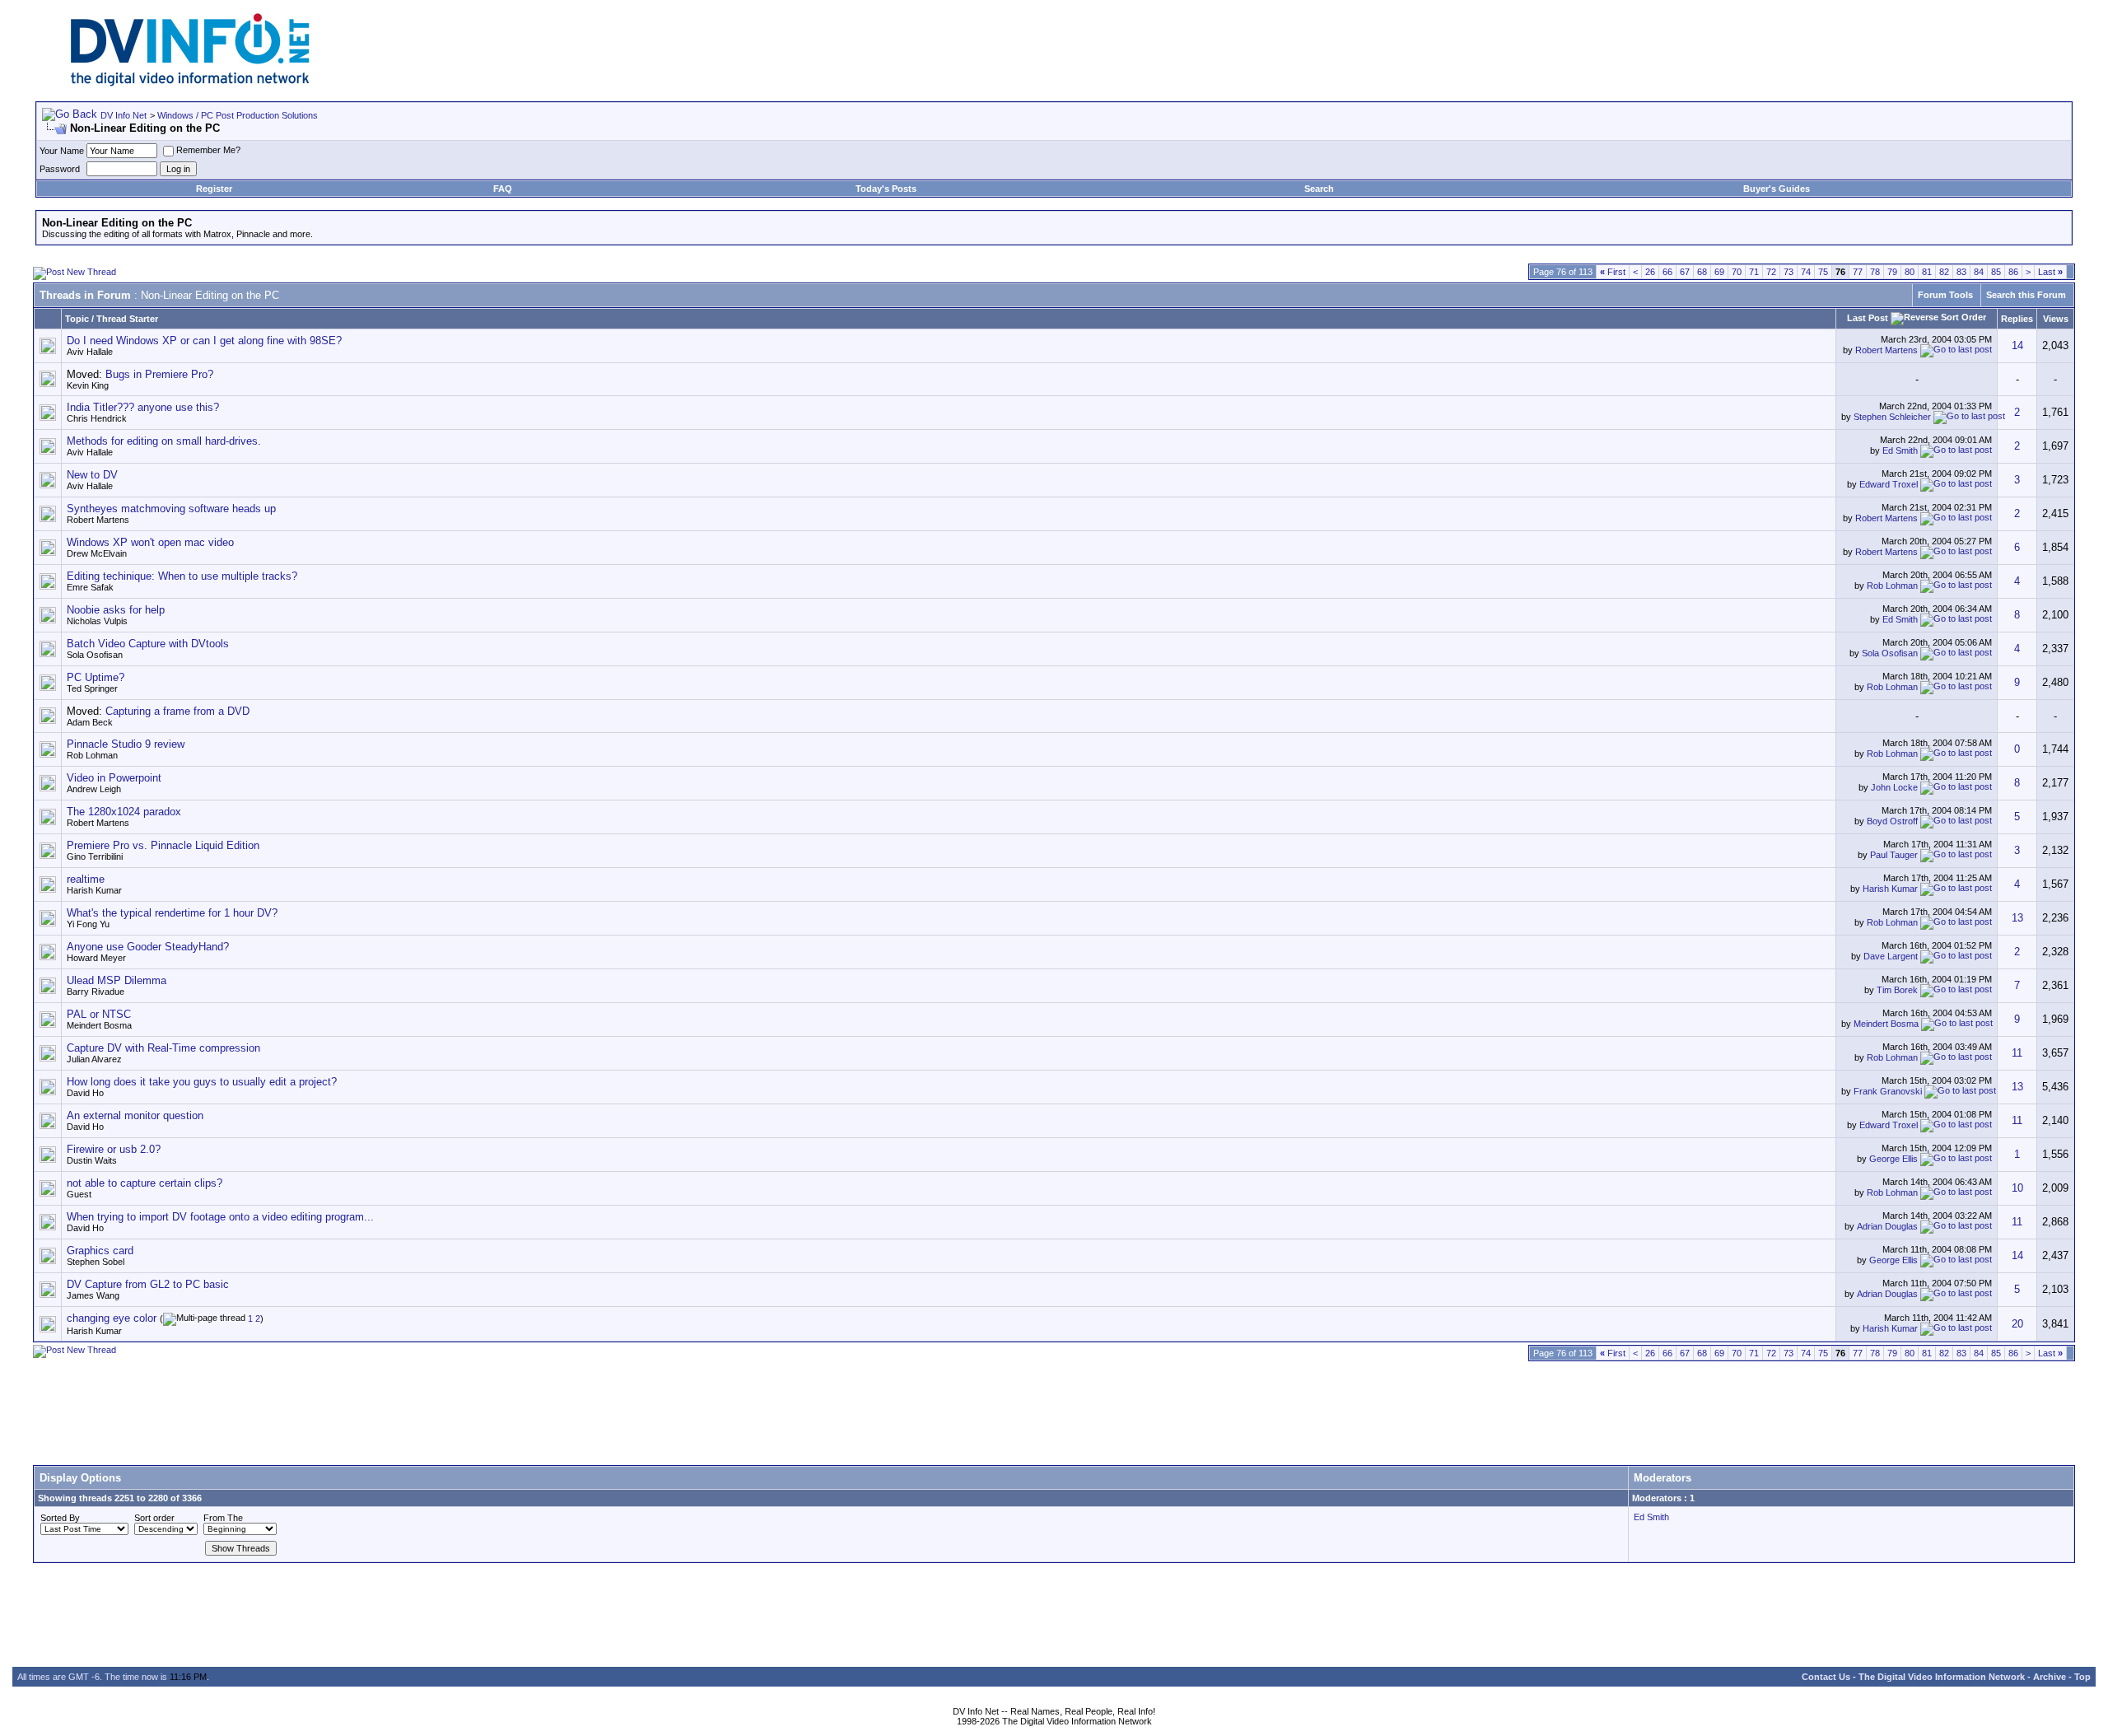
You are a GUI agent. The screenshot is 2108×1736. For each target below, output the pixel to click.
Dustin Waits (92, 1160)
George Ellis (1893, 1159)
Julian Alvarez (94, 1059)
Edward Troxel (1889, 484)
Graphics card (100, 1251)
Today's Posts (886, 189)
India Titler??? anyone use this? (143, 407)
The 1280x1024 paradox (124, 812)
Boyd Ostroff (1892, 821)
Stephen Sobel (96, 1262)
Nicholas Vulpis (97, 621)
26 (1650, 272)
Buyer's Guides (1777, 189)
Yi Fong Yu (88, 924)
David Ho (85, 1093)
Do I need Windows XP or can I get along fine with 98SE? (204, 341)
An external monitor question (135, 1115)
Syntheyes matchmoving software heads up (171, 509)
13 (2017, 918)
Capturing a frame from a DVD (177, 711)
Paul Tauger (1894, 855)
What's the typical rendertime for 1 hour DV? (172, 913)
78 (1875, 272)
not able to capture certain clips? (145, 1183)
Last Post (1868, 318)
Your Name (62, 151)
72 (1771, 272)
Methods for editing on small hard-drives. (164, 441)
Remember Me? (208, 150)
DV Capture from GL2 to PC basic (148, 1284)
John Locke (1894, 787)
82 (1944, 272)
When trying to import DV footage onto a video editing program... (220, 1217)
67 (1685, 272)
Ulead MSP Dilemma (117, 980)
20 (2017, 1324)
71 (1754, 272)
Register (214, 189)
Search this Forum (2026, 295)
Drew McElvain (97, 553)
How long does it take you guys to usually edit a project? (202, 1082)
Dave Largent (1891, 956)
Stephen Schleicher (1892, 417)
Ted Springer (92, 688)
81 (1927, 272)
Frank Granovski (1888, 1091)
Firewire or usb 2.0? (114, 1149)
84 (1979, 272)
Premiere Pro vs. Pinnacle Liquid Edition (163, 845)
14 (2017, 345)
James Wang (93, 1295)
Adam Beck (90, 722)
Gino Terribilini (95, 856)
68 (1702, 272)
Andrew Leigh (94, 789)
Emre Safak (90, 587)
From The (223, 1518)
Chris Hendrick (97, 418)
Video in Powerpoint (114, 778)
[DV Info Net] (190, 83)
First (1613, 272)
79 (1892, 272)
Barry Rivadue (96, 992)
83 (1961, 272)
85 (1996, 272)
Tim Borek (1897, 990)
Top (2082, 1677)
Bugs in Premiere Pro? (159, 374)
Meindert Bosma (99, 1025)
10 (2017, 1188)
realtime (86, 879)
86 (2013, 272)
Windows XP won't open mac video (150, 542)
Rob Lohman (1892, 586)
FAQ (503, 189)
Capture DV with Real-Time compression (163, 1048)
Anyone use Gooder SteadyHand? (148, 947)
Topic (77, 319)
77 (1858, 272)
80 (1910, 272)
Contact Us (1826, 1677)
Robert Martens (1886, 350)
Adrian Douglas (1887, 1226)
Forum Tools (1945, 295)
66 (1667, 272)
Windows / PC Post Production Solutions (238, 115)
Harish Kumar (94, 890)
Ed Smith (1900, 450)
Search (1319, 189)
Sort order (154, 1518)
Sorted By (60, 1518)
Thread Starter (127, 319)
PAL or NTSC (99, 1014)
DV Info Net (124, 115)
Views (2056, 319)
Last (2050, 272)
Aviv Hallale (90, 352)
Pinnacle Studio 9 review (126, 744)
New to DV (92, 475)
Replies (2017, 319)
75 (1823, 272)
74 (1806, 272)
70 (1737, 272)
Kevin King (88, 385)
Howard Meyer (96, 958)
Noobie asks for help (116, 610)
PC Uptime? (96, 677)
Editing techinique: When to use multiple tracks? (182, 576)
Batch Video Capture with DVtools (148, 644)
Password (60, 169)
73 (1789, 272)
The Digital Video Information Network (1942, 1677)
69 (1719, 272)
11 (2017, 1053)
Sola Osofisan (95, 655)
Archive (2050, 1677)
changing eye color (112, 1318)
